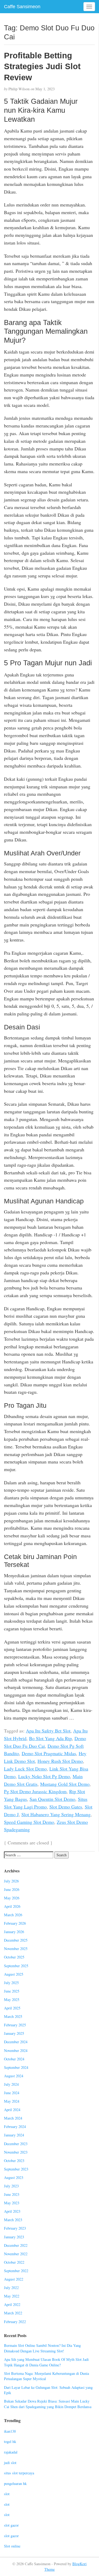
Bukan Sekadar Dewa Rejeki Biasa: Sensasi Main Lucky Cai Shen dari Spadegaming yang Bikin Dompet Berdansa (48, 2404)
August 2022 (14, 2279)
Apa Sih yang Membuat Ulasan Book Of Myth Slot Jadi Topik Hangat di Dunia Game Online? (46, 2362)
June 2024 (12, 2093)
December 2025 (16, 1940)
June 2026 (12, 1889)
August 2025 (14, 1974)
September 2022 (16, 2271)
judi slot (10, 2463)
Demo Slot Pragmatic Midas (49, 1753)
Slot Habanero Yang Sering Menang (56, 1814)
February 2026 (15, 1923)
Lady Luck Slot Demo (25, 1769)
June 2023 (12, 2194)
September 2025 (16, 1966)
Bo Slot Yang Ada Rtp (50, 1738)
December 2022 (16, 2245)
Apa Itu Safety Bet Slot (48, 1731)
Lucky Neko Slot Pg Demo (44, 1776)
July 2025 (11, 1983)
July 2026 (11, 1881)
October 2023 (14, 2161)
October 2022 (14, 2262)
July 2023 (11, 2186)
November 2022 (16, 2254)
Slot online (12, 2546)
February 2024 (15, 2127)
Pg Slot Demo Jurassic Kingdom (35, 1791)
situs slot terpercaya (19, 2473)
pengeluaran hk (15, 2483)
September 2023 (16, 2169)
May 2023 (12, 2203)
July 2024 (11, 2084)
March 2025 (13, 2016)
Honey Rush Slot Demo (60, 1761)
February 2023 (15, 2228)
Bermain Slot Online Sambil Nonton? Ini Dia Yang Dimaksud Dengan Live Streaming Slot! (42, 2348)
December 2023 (16, 2144)
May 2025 (12, 2000)
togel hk (10, 2441)
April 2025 (12, 2008)
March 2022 (13, 2313)
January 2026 (14, 1932)
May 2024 (12, 2101)
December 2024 (16, 2042)
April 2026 (12, 1906)
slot (7, 2494)
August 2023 (14, 2177)
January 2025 (14, 2033)
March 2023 (13, 2220)
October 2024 (14, 2059)
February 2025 (15, 2025)
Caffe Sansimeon (22, 7)
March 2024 (13, 2118)
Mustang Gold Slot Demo (65, 1784)
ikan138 (10, 2431)
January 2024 (14, 2135)
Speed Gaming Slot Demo (29, 1822)
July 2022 (11, 2288)
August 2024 (14, 2076)
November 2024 (16, 2050)
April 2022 (12, 2304)
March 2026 (13, 1915)
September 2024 (16, 2067)
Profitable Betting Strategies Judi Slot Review (42, 66)
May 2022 (12, 2296)
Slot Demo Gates (66, 1807)
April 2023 (12, 2211)
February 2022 (15, 2322)
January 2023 (14, 2237)
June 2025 (12, 1991)
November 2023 (16, 2152)
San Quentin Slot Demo (52, 1799)
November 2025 (16, 1949)
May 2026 (12, 1898)
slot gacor (11, 2525)
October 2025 (14, 1957)
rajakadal (11, 2452)
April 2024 (12, 2110)
